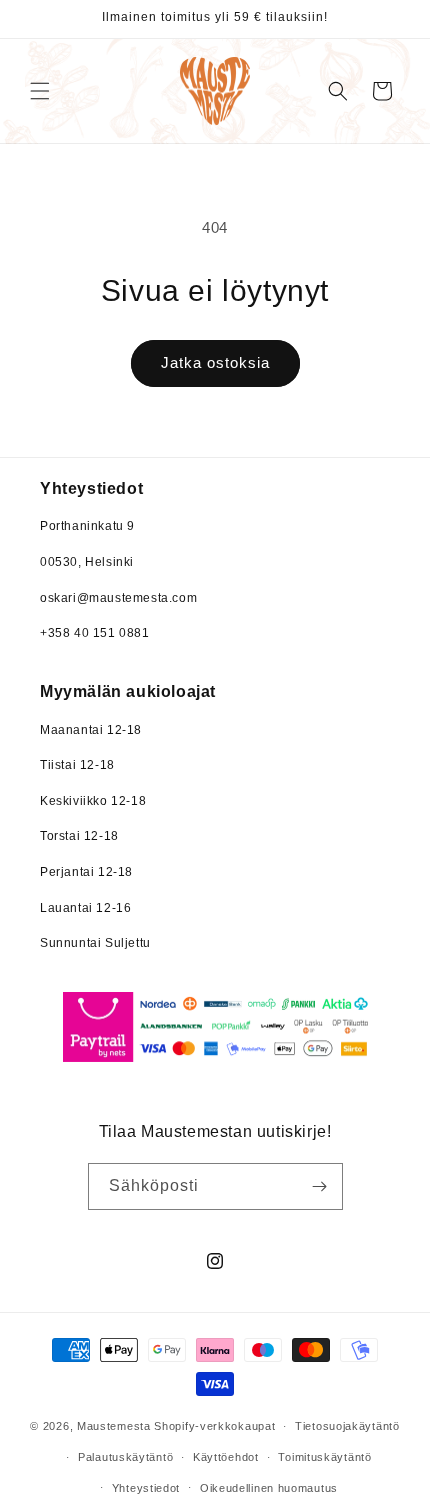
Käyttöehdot (226, 1457)
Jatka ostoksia (215, 362)
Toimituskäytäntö (324, 1457)
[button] (40, 91)
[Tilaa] (320, 1186)
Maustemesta (114, 1426)
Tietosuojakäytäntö (347, 1426)
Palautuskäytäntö (125, 1457)
